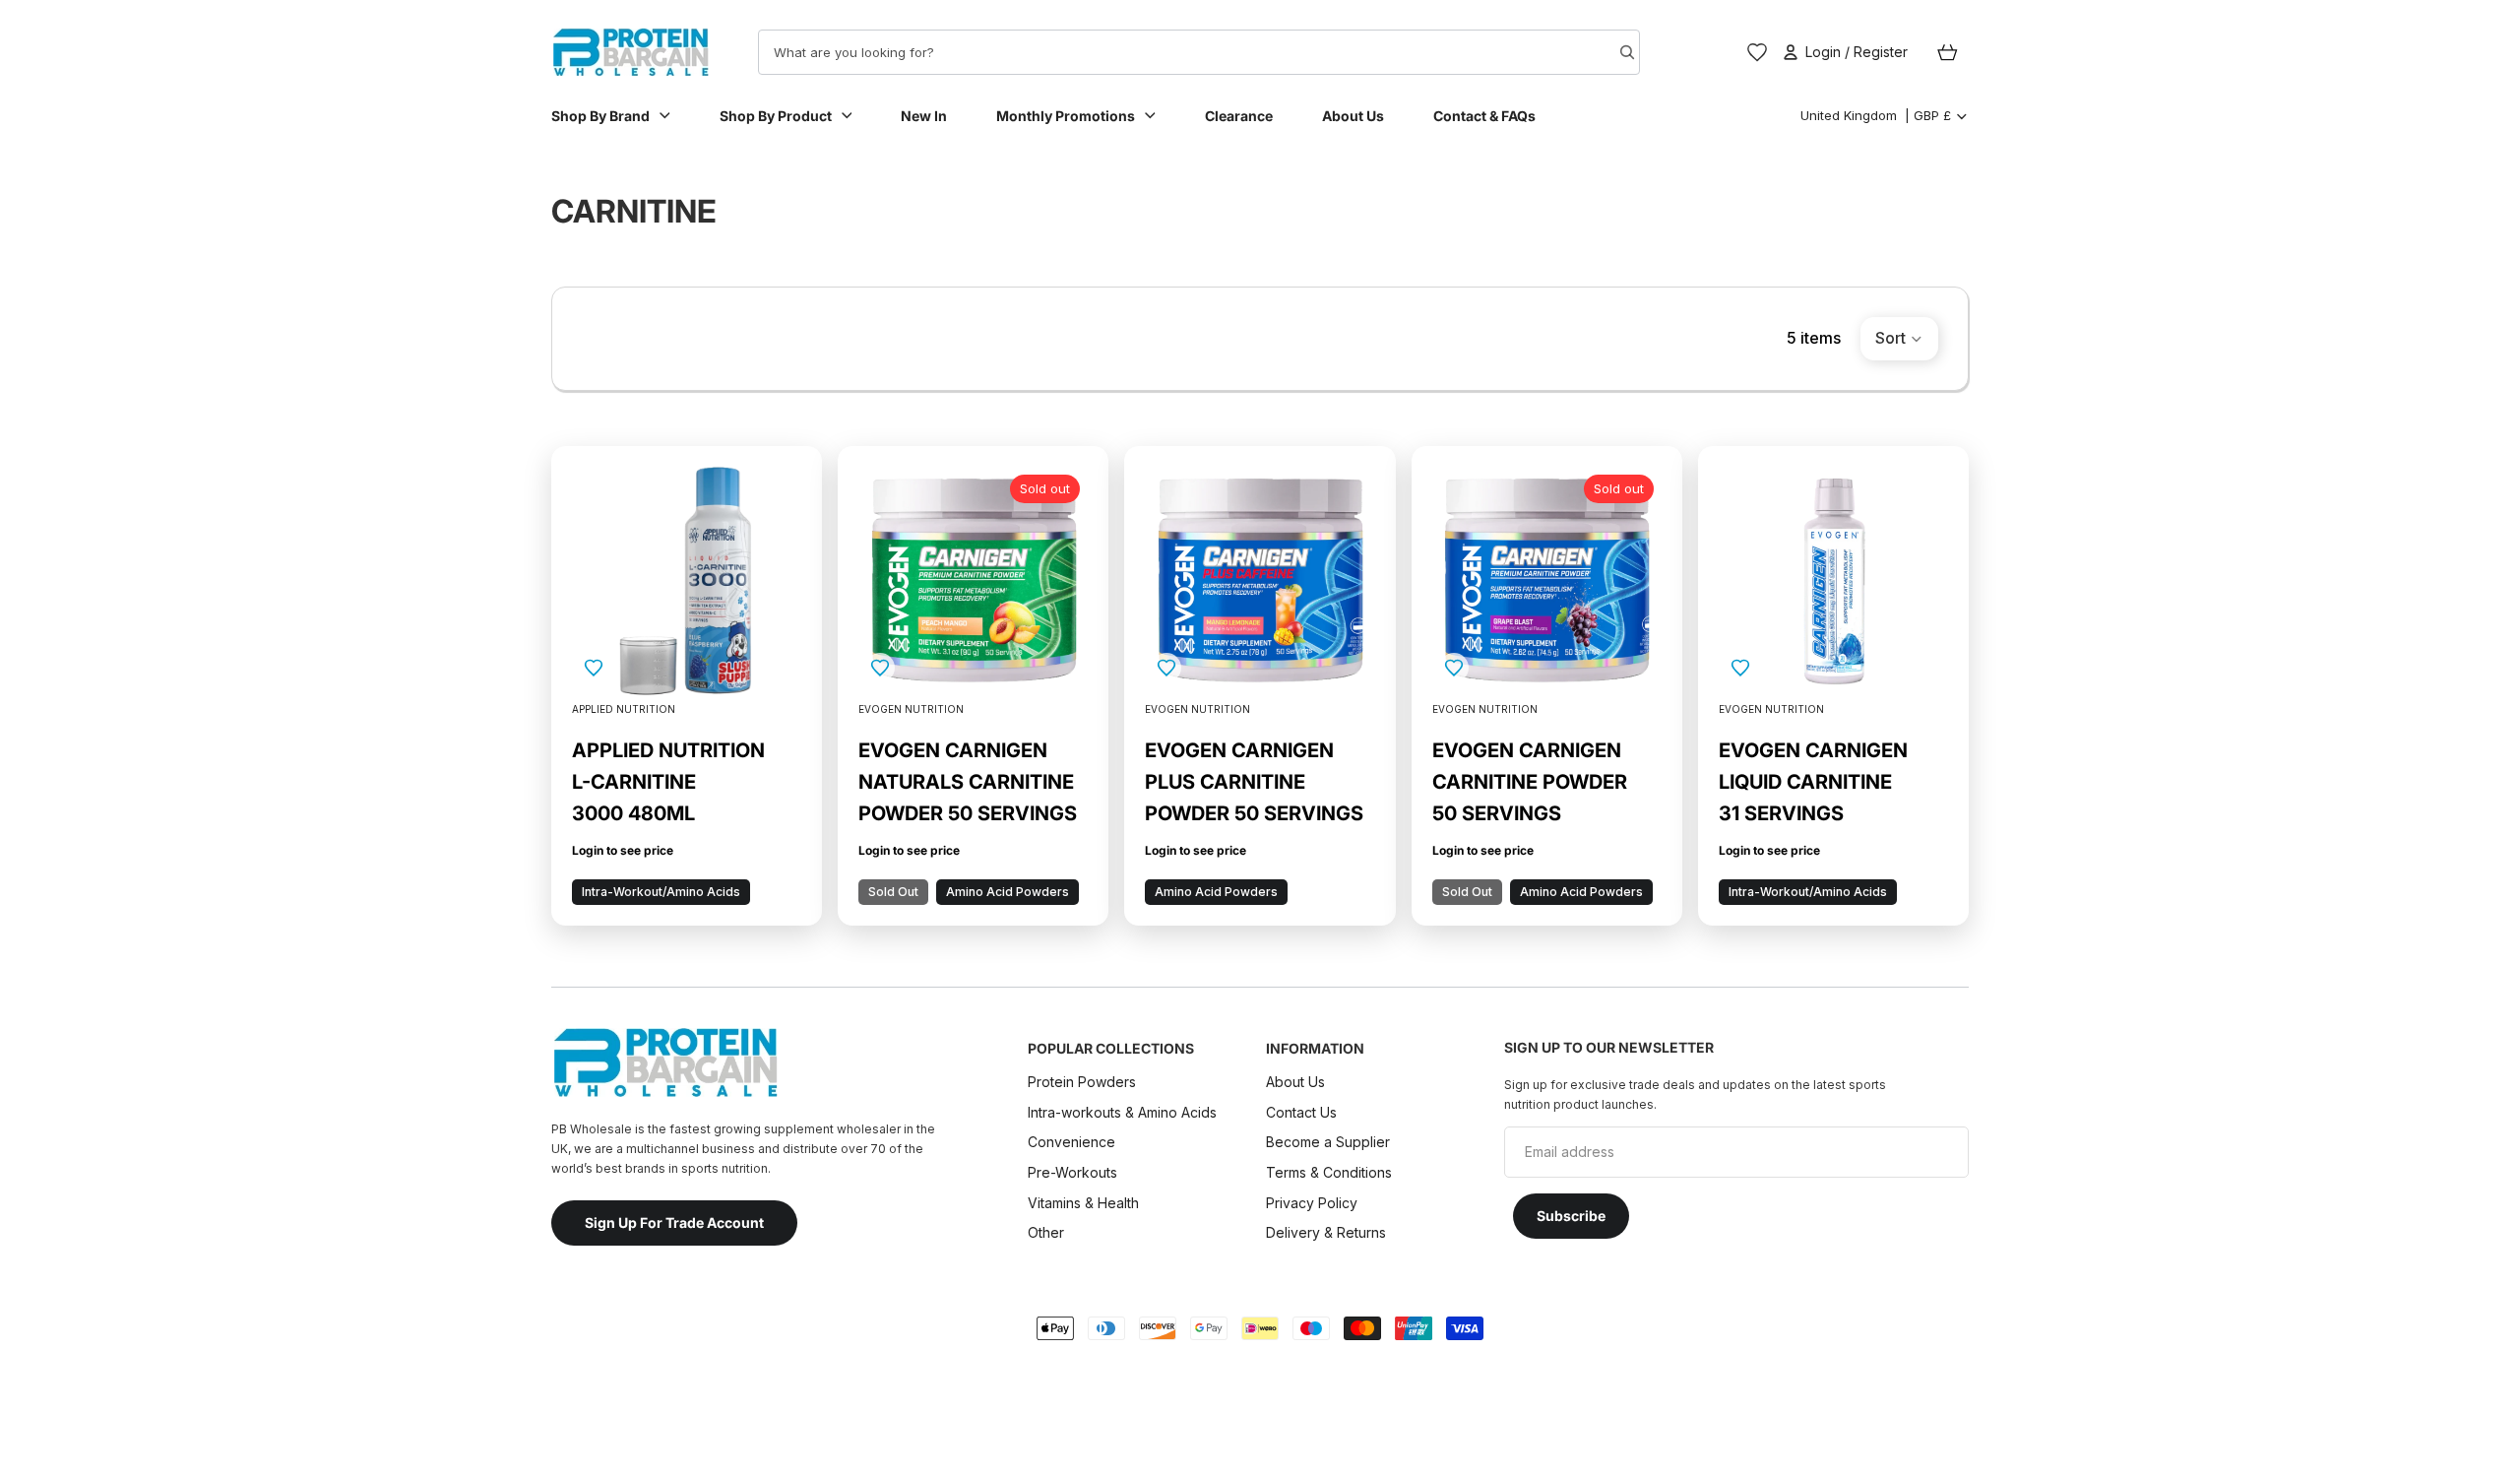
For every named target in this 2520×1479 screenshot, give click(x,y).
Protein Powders (1082, 1082)
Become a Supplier (1328, 1142)
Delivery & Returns (1326, 1232)
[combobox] (1163, 52)
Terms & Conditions (1329, 1172)
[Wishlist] (1757, 52)
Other (1046, 1232)
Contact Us (1301, 1112)
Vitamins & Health (1083, 1202)
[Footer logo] (664, 1062)
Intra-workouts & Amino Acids (1124, 1112)
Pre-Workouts (1072, 1172)
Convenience (1071, 1142)
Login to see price (623, 850)
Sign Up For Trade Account (674, 1222)
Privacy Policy (1312, 1202)
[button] (1899, 339)
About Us (1295, 1082)
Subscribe (1571, 1216)
